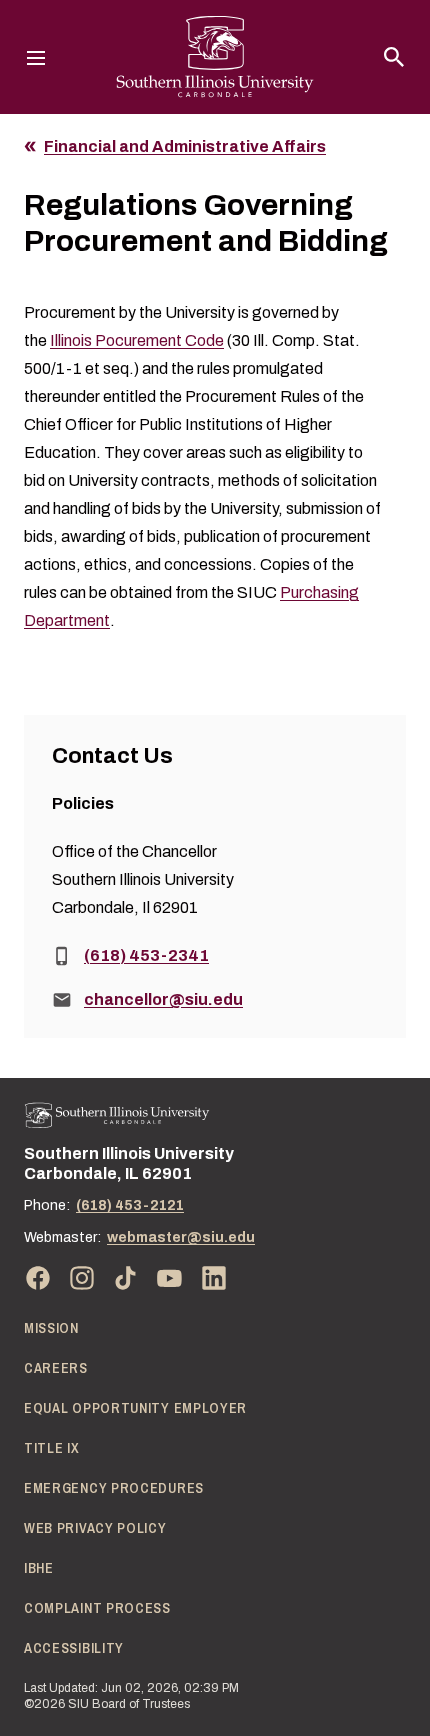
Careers (56, 1368)
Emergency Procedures (114, 1488)
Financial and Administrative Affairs (185, 146)
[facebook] (38, 1278)
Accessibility (74, 1648)
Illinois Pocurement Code (137, 340)
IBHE (39, 1568)
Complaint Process (97, 1608)
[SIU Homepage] (215, 57)
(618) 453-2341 (146, 955)
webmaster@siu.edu (181, 1237)
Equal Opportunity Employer (135, 1408)
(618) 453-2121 (130, 1205)
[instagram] (82, 1278)
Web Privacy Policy (95, 1528)
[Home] (117, 1115)
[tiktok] (126, 1278)
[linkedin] (214, 1278)
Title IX (52, 1448)
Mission (51, 1328)
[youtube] (170, 1278)
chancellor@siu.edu (163, 999)
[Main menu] (36, 57)
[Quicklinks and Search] (394, 57)
